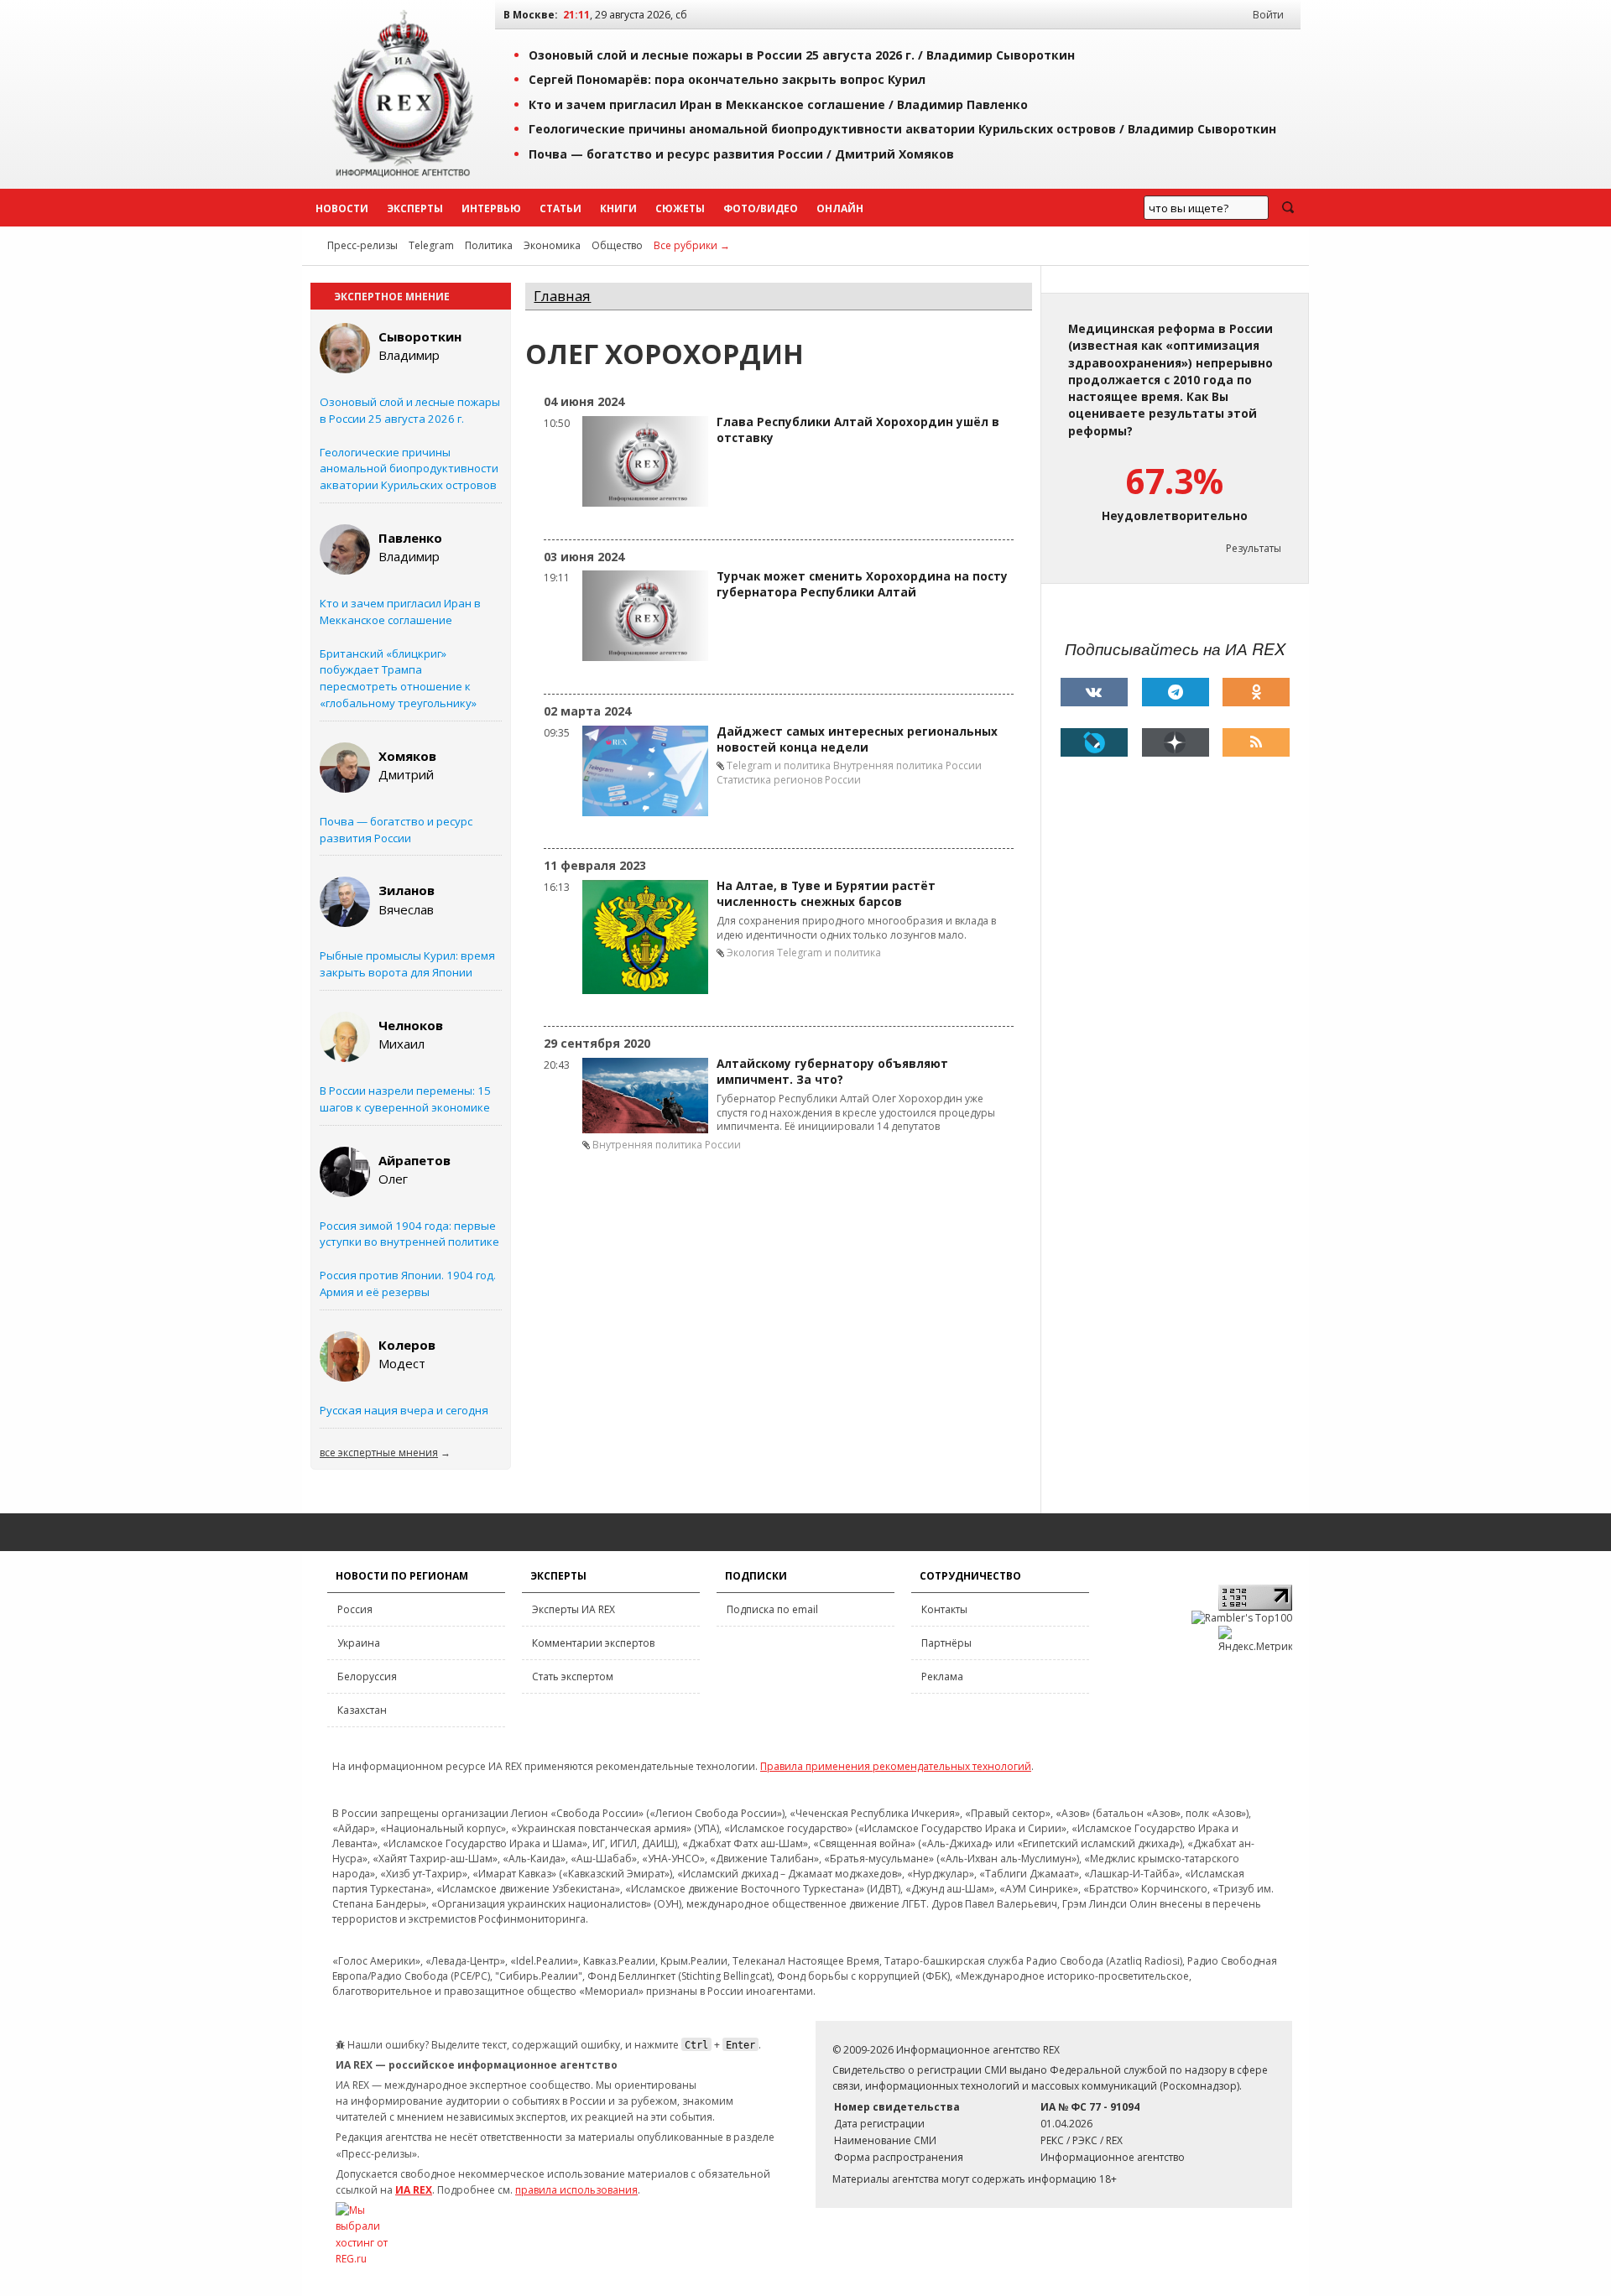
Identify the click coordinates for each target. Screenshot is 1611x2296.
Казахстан (362, 1710)
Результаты (1254, 548)
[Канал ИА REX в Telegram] (1176, 692)
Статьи (560, 208)
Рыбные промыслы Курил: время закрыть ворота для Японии (407, 964)
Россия (355, 1609)
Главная (562, 296)
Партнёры (946, 1643)
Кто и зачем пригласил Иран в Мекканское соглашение (400, 612)
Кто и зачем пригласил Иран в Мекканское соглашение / (778, 104)
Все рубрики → (692, 245)
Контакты (944, 1609)
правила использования (576, 2190)
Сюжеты (680, 208)
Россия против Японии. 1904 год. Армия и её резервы (408, 1283)
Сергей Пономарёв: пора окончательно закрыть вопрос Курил (727, 79)
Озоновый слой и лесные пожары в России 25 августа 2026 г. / (802, 55)
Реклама (942, 1676)
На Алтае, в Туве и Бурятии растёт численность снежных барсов (826, 894)
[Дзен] (1176, 742)
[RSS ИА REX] (1256, 742)
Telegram (431, 245)
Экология (751, 953)
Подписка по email (772, 1609)
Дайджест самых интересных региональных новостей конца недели (857, 739)
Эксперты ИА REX (573, 1609)
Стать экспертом (573, 1676)
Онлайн (840, 208)
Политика (489, 245)
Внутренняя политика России (907, 765)
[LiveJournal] (1094, 742)
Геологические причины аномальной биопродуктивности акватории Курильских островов (409, 469)
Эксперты (415, 208)
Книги (618, 208)
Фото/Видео (761, 208)
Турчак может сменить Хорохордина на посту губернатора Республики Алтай (862, 584)
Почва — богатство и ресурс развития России (396, 830)
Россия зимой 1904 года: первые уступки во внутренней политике (409, 1234)
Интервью (491, 208)
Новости (342, 208)
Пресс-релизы (362, 245)
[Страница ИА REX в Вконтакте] (1094, 692)
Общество (617, 245)
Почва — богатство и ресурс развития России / (741, 154)
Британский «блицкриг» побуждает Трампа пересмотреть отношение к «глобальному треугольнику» (398, 678)
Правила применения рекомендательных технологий (896, 1766)
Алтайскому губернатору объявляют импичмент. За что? (832, 1072)
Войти (1268, 15)
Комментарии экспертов (593, 1643)
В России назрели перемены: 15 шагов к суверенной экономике (405, 1099)
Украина (359, 1643)
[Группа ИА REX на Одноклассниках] (1256, 692)
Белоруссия (367, 1676)
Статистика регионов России (789, 780)
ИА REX (414, 2190)
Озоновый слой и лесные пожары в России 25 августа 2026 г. (410, 410)
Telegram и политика (779, 765)
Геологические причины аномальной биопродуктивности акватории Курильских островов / (902, 129)
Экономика (552, 245)
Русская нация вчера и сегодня (404, 1410)
